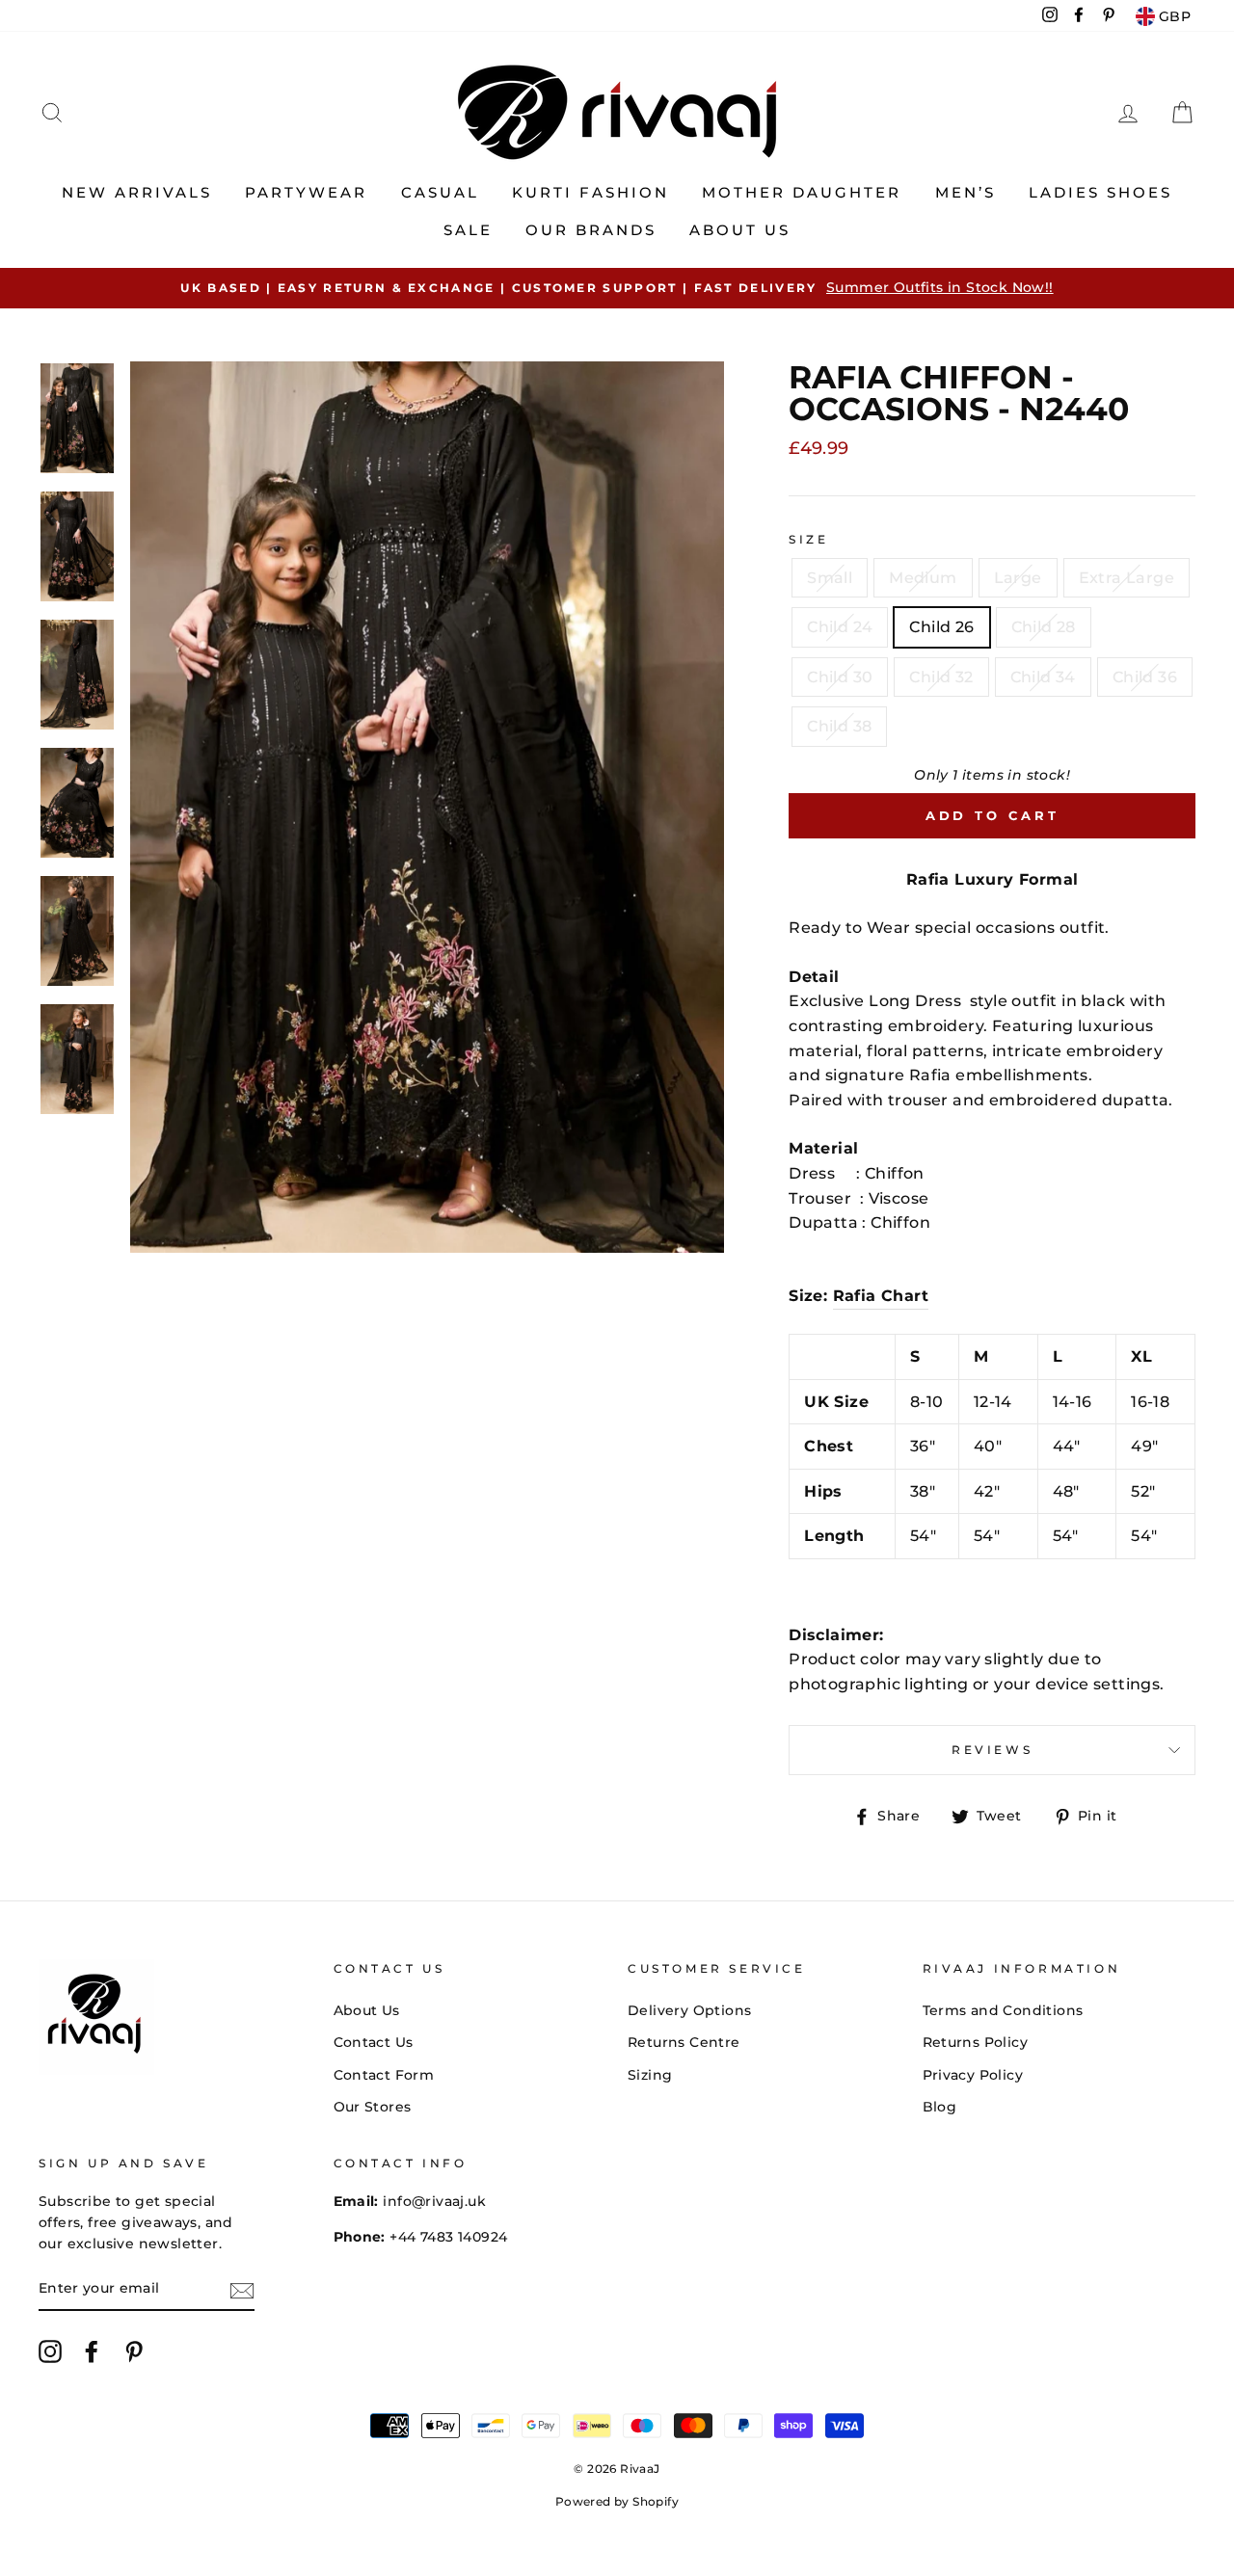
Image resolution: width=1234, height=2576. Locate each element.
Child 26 (941, 627)
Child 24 (840, 627)
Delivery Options (689, 2010)
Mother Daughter (802, 192)
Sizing (650, 2075)
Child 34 (1043, 677)
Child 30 (840, 677)
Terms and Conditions (1003, 2010)
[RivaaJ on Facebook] (92, 2351)
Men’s (966, 192)
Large (1018, 578)
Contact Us (374, 2042)
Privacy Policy (973, 2075)
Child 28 (1044, 627)
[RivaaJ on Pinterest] (134, 2351)
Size (808, 539)
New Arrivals (137, 192)
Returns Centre (684, 2042)
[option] (617, 288)
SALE (468, 230)
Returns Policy (976, 2042)
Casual (440, 192)
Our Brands (591, 230)
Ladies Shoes (1100, 192)
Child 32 (941, 677)
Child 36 (1145, 677)
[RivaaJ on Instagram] (50, 2351)
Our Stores (373, 2107)
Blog (940, 2107)
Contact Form (384, 2075)
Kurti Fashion (590, 192)
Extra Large (1127, 578)
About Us (740, 230)
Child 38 (839, 726)
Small (830, 578)
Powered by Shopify (617, 2501)
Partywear (306, 192)
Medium (923, 578)
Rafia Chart (881, 1296)
